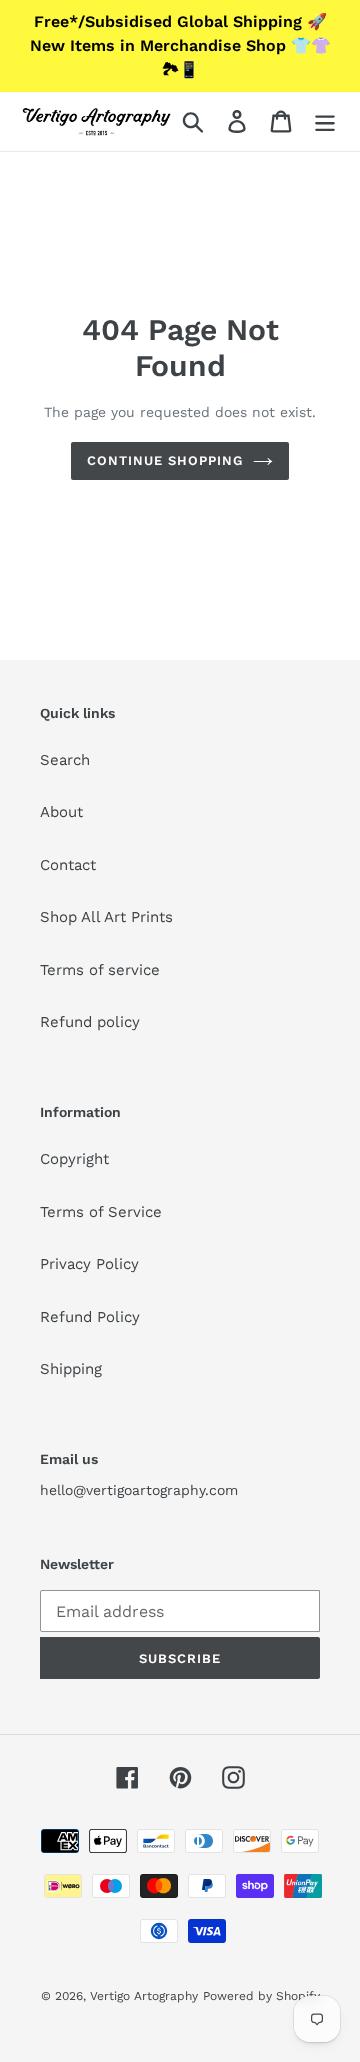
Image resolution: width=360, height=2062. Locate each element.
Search (65, 760)
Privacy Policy (89, 1264)
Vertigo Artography (144, 1996)
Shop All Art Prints (106, 917)
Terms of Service (101, 1212)
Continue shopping (165, 460)
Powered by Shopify (261, 1996)
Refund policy (90, 1022)
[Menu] (325, 122)
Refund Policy (90, 1317)
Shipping (71, 1369)
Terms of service (100, 970)
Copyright (74, 1159)
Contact (68, 865)
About (61, 812)
